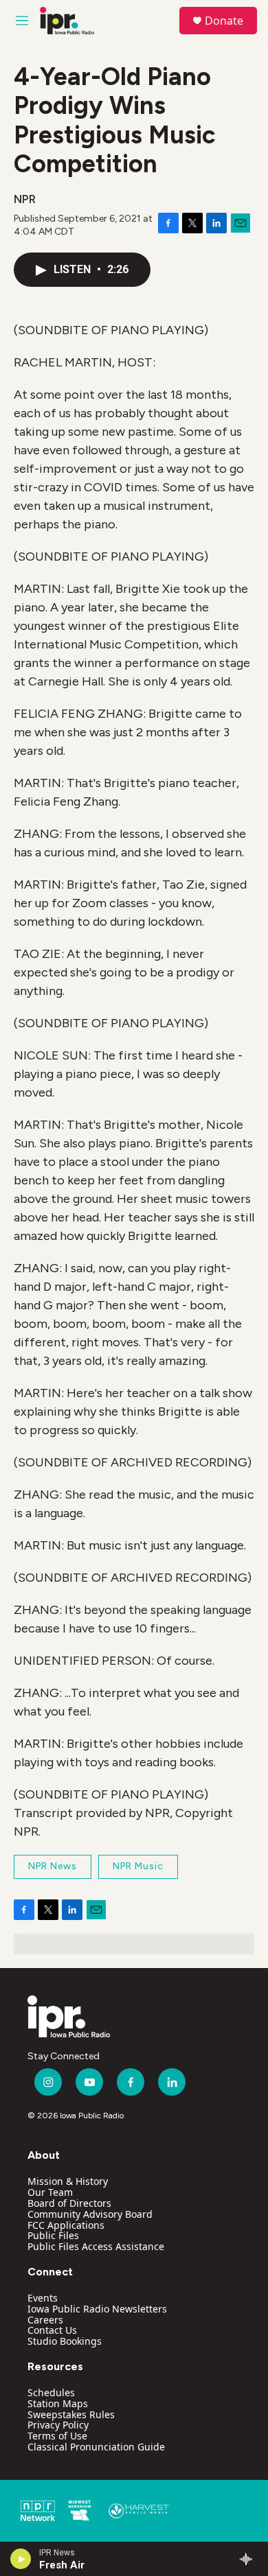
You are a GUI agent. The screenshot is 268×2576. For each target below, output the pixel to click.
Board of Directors (69, 2203)
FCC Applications (66, 2225)
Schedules (51, 2392)
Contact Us (52, 2330)
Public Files (53, 2235)
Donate (224, 21)
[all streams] (250, 2559)
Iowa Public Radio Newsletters (97, 2309)
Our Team (50, 2192)
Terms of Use (57, 2436)
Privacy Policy (58, 2425)
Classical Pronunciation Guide (96, 2447)
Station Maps (58, 2403)
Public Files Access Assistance (96, 2246)
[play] (21, 2559)
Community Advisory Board (90, 2214)
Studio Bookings (65, 2341)
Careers (45, 2320)
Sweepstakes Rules (71, 2414)
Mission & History (68, 2181)
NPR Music (138, 1866)
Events (43, 2298)
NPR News (53, 1866)
